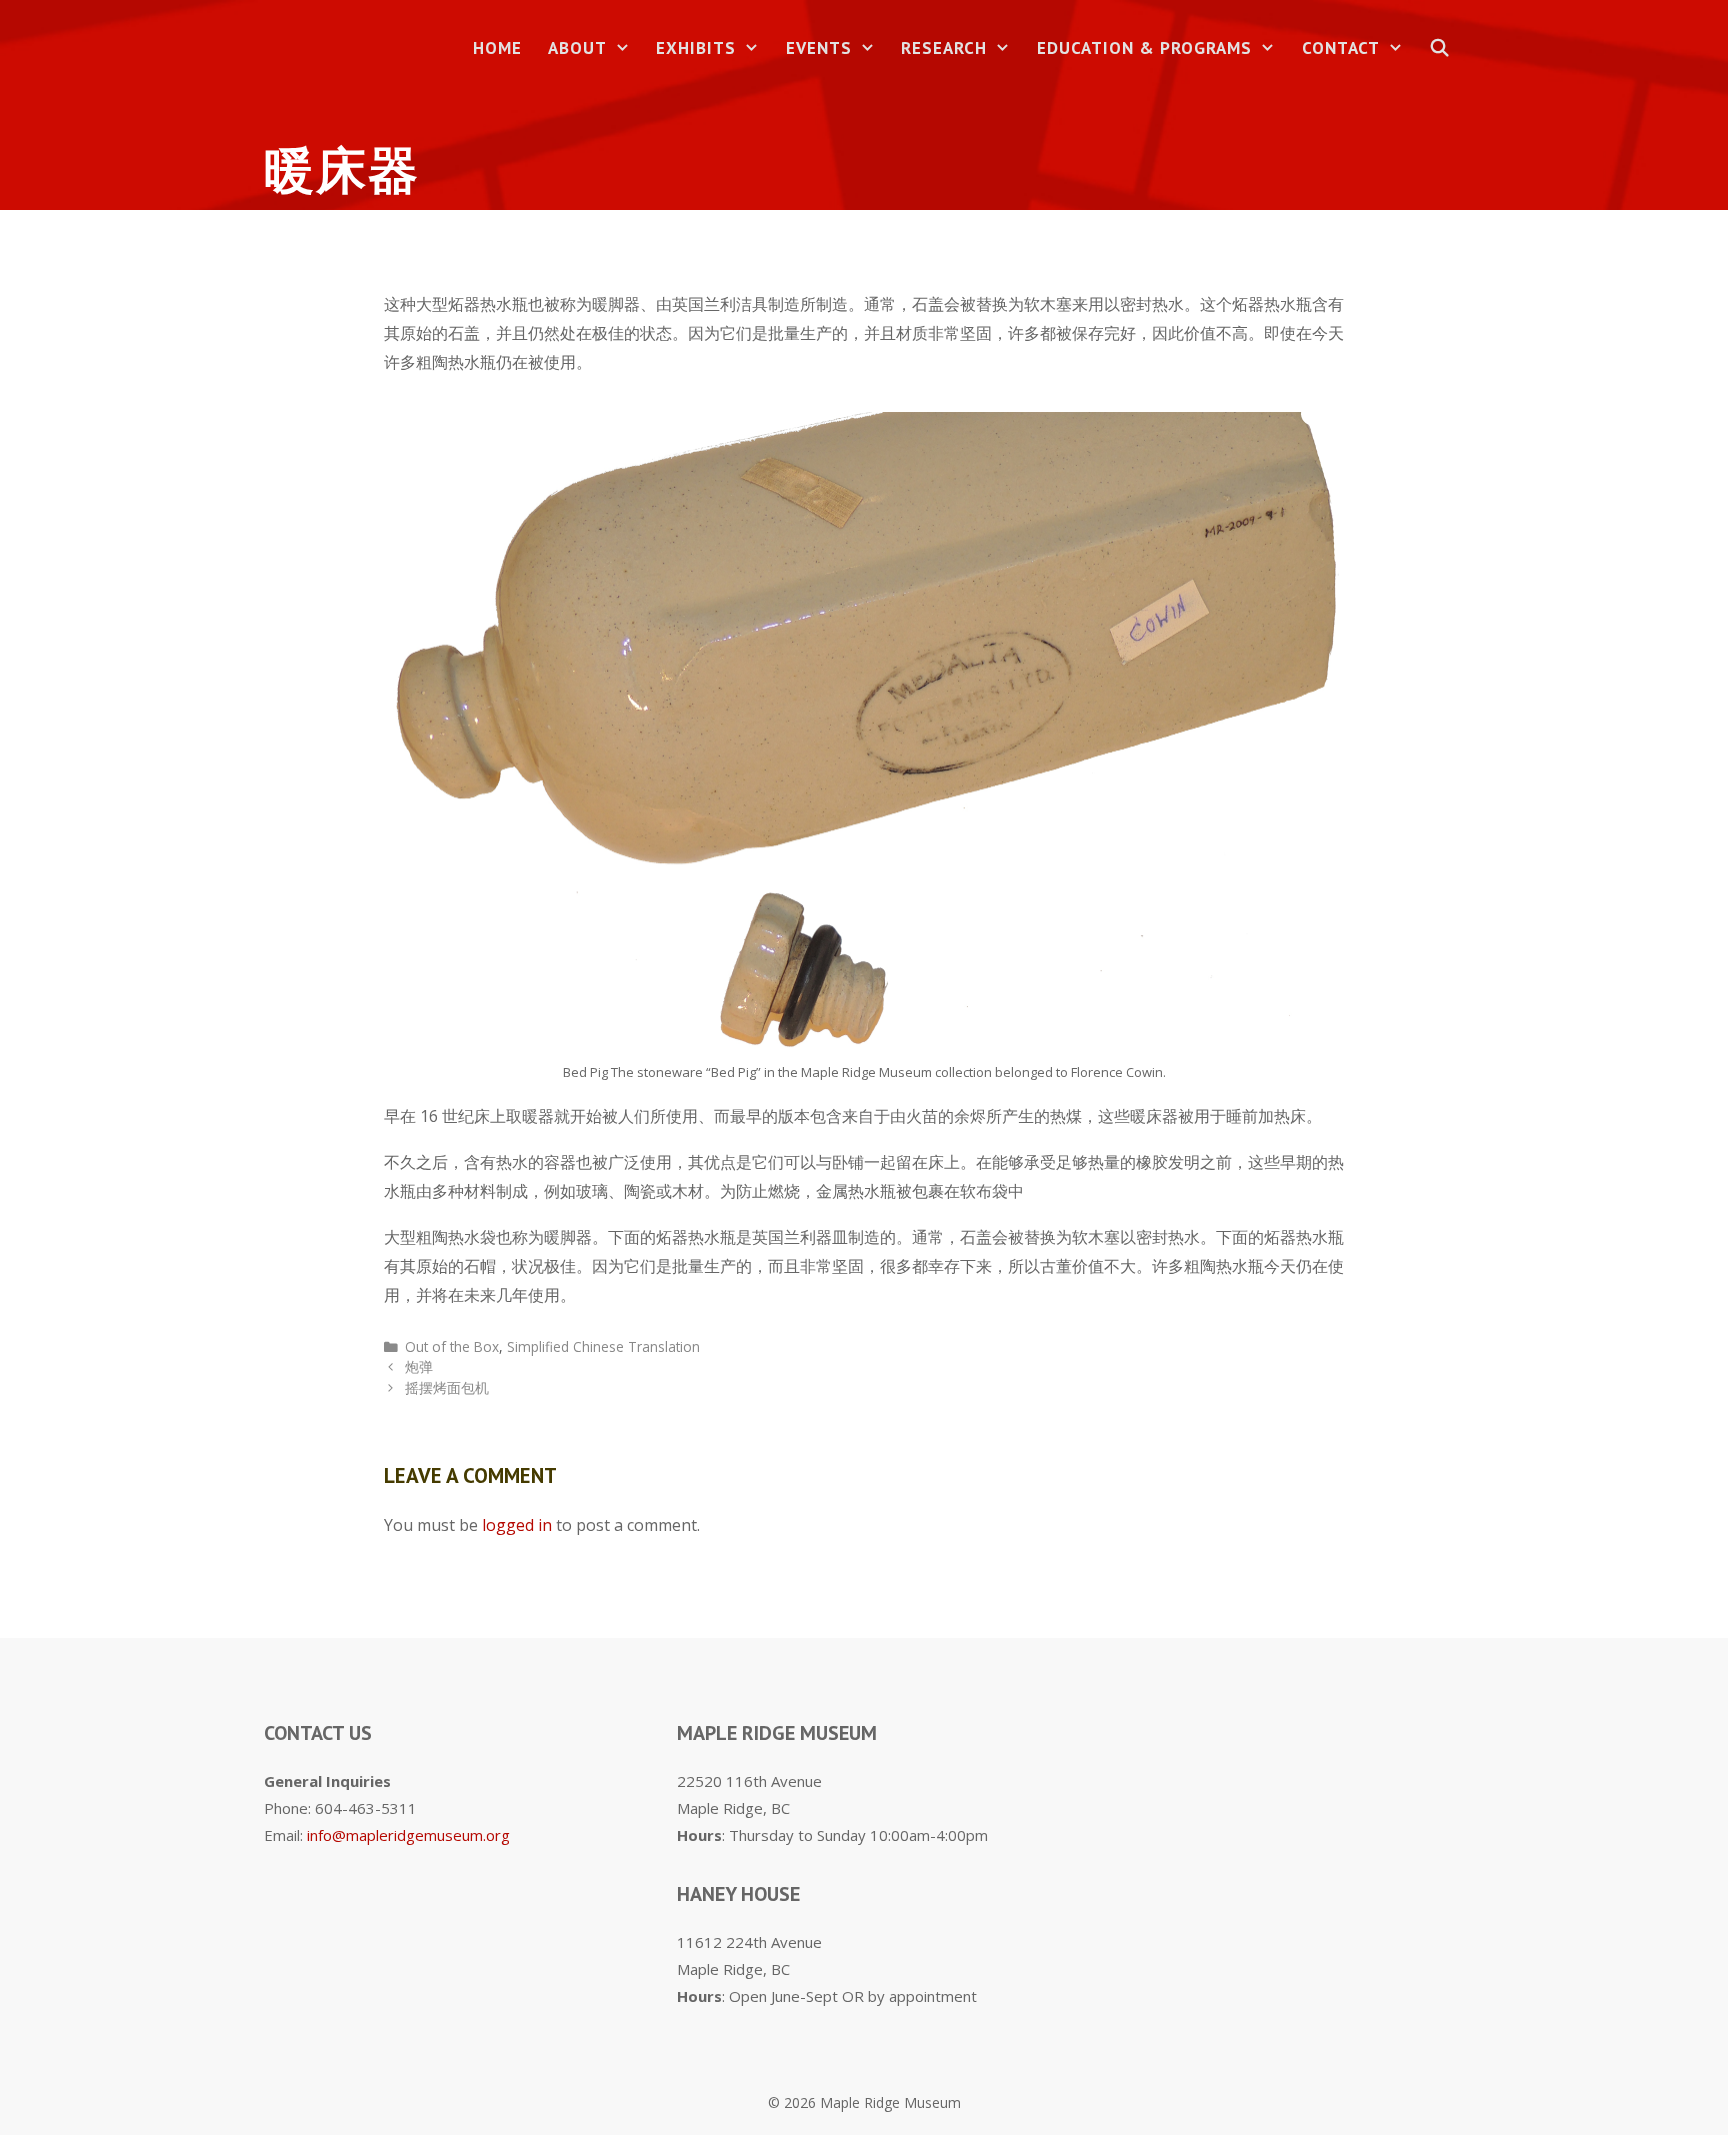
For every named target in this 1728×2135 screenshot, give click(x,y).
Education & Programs (1144, 48)
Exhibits (696, 48)
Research (944, 48)
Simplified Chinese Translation (603, 1346)
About (577, 48)
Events (819, 48)
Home (497, 48)
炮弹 (419, 1366)
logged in (517, 1525)
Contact (1341, 48)
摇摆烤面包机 (447, 1387)
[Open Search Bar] (1440, 48)
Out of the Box (452, 1346)
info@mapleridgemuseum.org (408, 1835)
